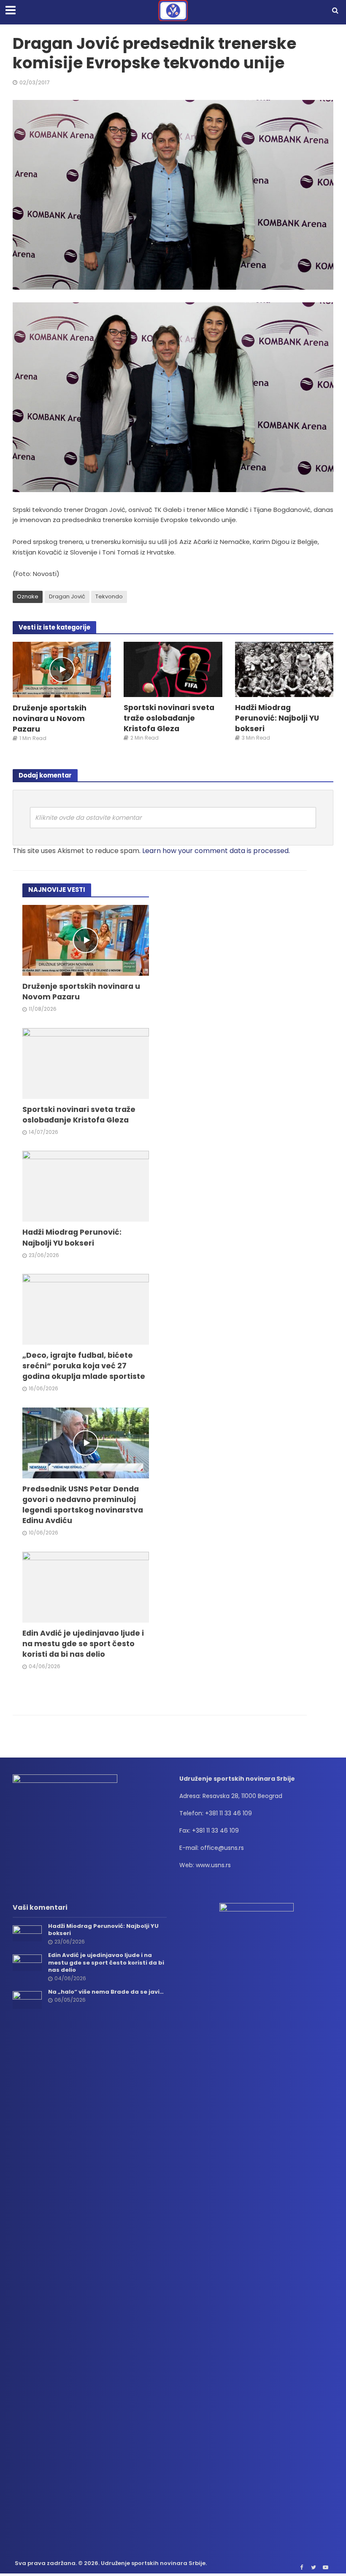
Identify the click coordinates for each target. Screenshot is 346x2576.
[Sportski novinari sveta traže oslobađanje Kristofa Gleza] (173, 669)
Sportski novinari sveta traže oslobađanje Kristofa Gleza (169, 718)
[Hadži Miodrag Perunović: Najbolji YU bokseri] (284, 669)
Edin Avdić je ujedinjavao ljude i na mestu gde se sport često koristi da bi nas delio (83, 1643)
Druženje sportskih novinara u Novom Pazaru (50, 718)
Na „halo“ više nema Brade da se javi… (106, 1992)
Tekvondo (109, 596)
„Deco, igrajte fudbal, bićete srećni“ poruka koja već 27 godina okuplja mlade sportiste (84, 1366)
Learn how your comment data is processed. (216, 851)
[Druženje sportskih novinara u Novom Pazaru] (62, 669)
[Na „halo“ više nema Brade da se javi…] (27, 2000)
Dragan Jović (67, 596)
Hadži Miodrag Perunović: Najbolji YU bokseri (277, 718)
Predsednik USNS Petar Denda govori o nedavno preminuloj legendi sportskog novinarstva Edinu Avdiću (83, 1505)
